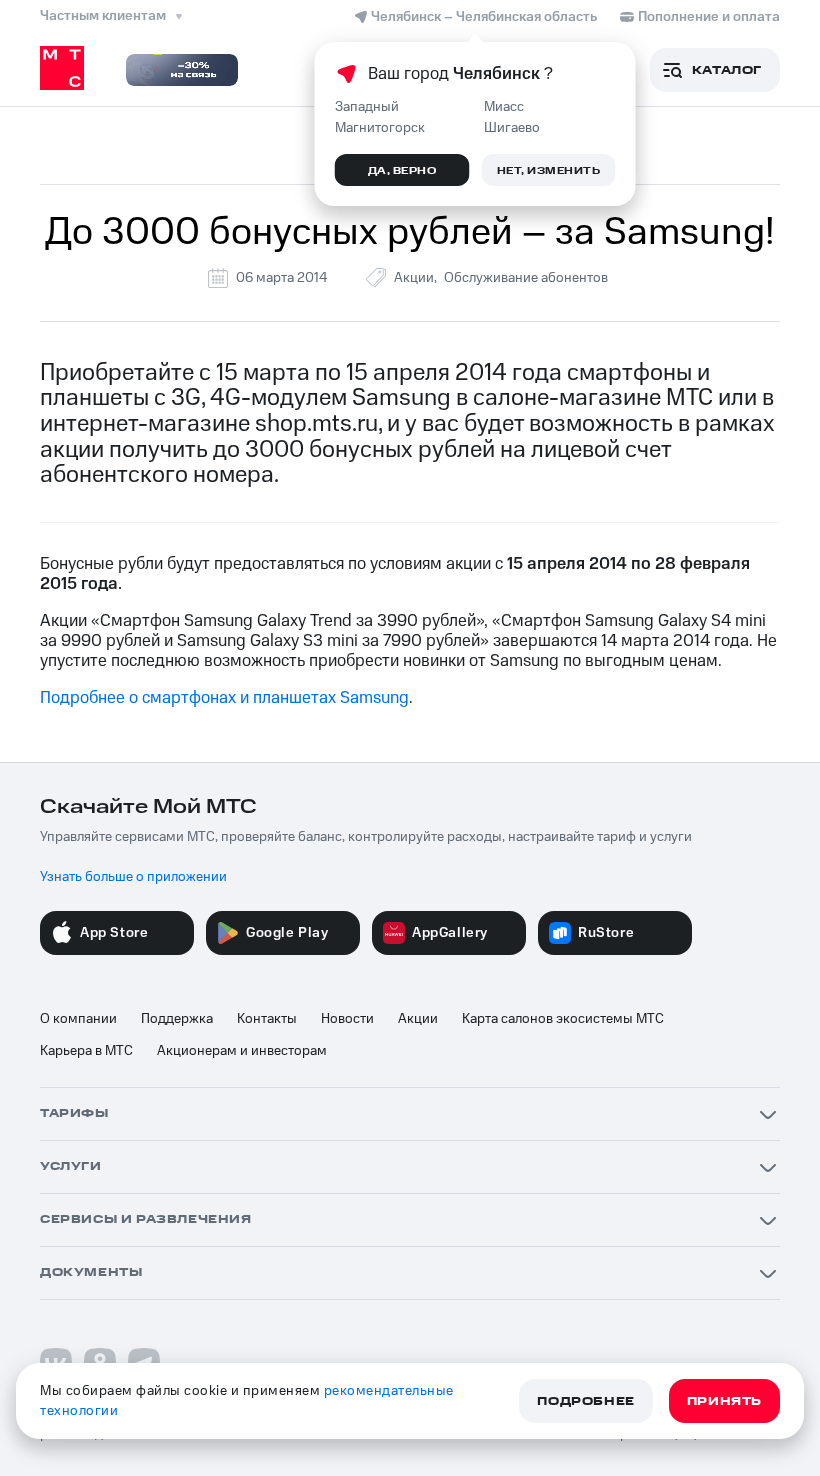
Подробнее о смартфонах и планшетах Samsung (224, 698)
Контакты (267, 1019)
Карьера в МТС (86, 1051)
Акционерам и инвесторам (242, 1051)
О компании (78, 1019)
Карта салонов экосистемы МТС (563, 1019)
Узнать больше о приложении (133, 877)
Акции (414, 278)
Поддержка (177, 1019)
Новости (347, 1019)
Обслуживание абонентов (526, 278)
